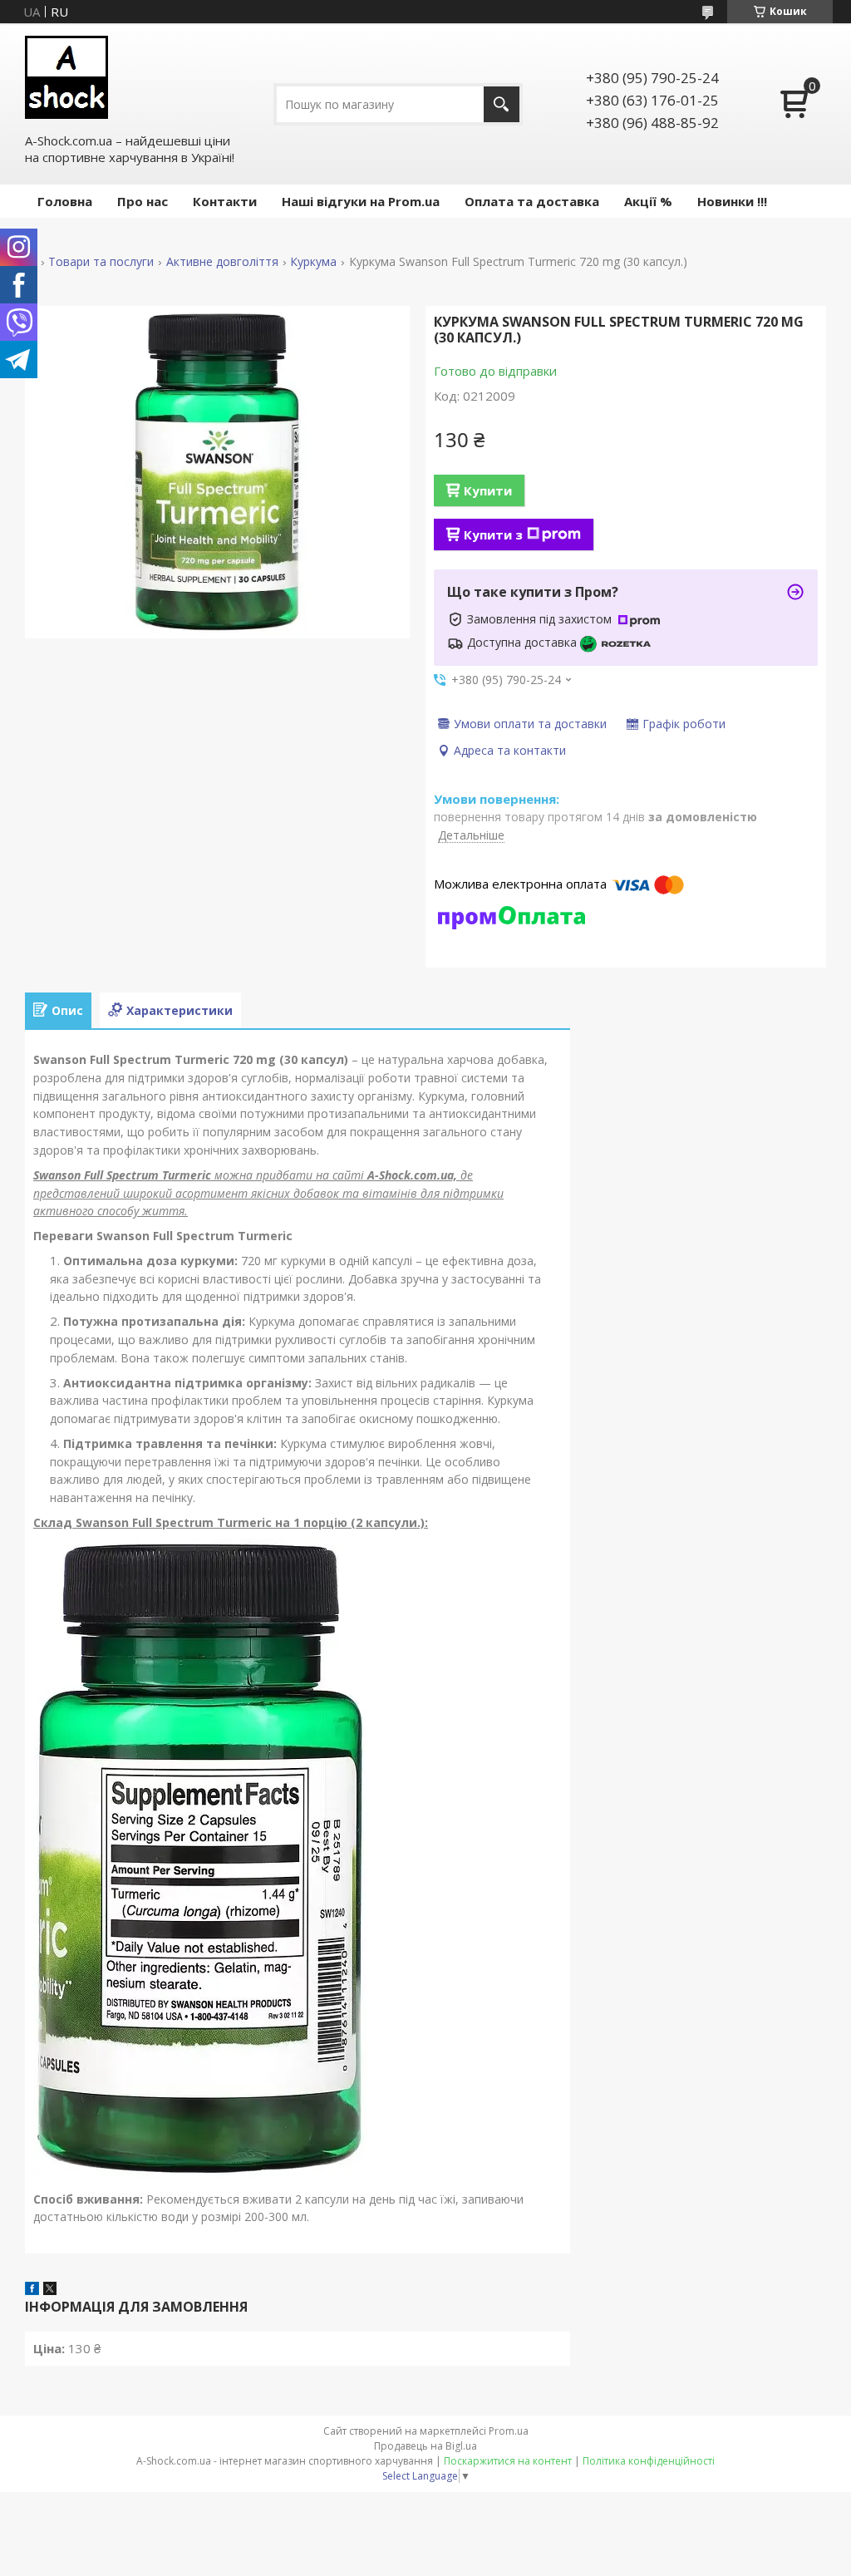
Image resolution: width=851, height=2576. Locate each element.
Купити (488, 490)
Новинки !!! (732, 201)
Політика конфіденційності (649, 2461)
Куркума (313, 262)
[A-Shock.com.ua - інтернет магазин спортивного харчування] (66, 77)
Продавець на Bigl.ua (425, 2446)
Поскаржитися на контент (508, 2461)
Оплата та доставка (532, 201)
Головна (65, 201)
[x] (50, 2290)
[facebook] (32, 2290)
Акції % (648, 201)
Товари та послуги (101, 262)
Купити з (493, 534)
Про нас (143, 201)
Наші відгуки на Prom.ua (361, 201)
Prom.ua (509, 2431)
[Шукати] (502, 104)
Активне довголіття (222, 262)
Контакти (225, 201)
